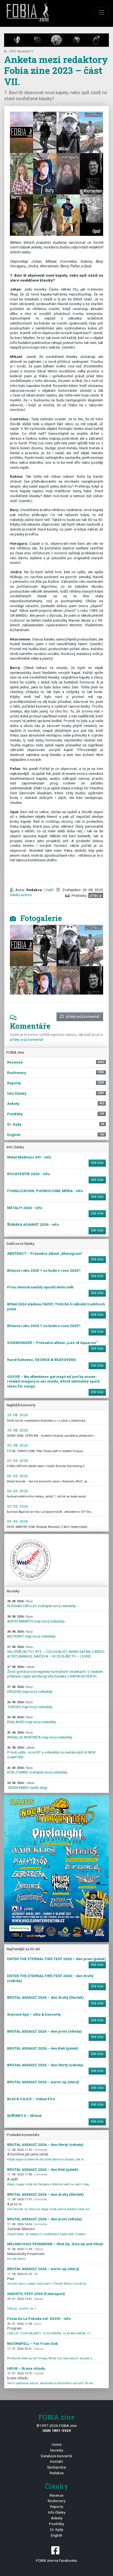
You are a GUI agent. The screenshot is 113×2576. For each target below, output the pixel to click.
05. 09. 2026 (18, 1506)
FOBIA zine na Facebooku (56, 2560)
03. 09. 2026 (18, 1476)
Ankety (57, 2518)
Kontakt (57, 2461)
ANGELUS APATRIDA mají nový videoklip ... (41, 1735)
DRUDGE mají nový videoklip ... (32, 1689)
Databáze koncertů (56, 2456)
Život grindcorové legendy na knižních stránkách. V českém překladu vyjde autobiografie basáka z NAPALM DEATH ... (55, 1672)
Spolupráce (56, 2467)
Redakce (57, 2473)
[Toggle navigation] (102, 12)
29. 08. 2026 (18, 1415)
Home (57, 2444)
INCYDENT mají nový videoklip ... (33, 1634)
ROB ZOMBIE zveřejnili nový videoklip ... (39, 1770)
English (56, 2535)
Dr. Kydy (57, 2529)
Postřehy (56, 2524)
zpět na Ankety (21, 52)
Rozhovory (56, 2501)
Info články (57, 2512)
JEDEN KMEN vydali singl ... (29, 1785)
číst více (97, 1163)
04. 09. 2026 (18, 1491)
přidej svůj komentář (83, 1016)
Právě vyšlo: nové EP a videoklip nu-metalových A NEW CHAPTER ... (51, 1752)
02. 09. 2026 (18, 1461)
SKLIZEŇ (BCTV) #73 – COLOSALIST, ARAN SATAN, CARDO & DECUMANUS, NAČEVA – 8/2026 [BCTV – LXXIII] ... (56, 1652)
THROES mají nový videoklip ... (31, 1705)
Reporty (57, 2507)
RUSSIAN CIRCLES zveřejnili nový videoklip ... (43, 1604)
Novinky (57, 2450)
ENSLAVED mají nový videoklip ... (33, 1720)
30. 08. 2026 (18, 1445)
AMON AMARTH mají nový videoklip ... (38, 1619)
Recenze (56, 2495)
